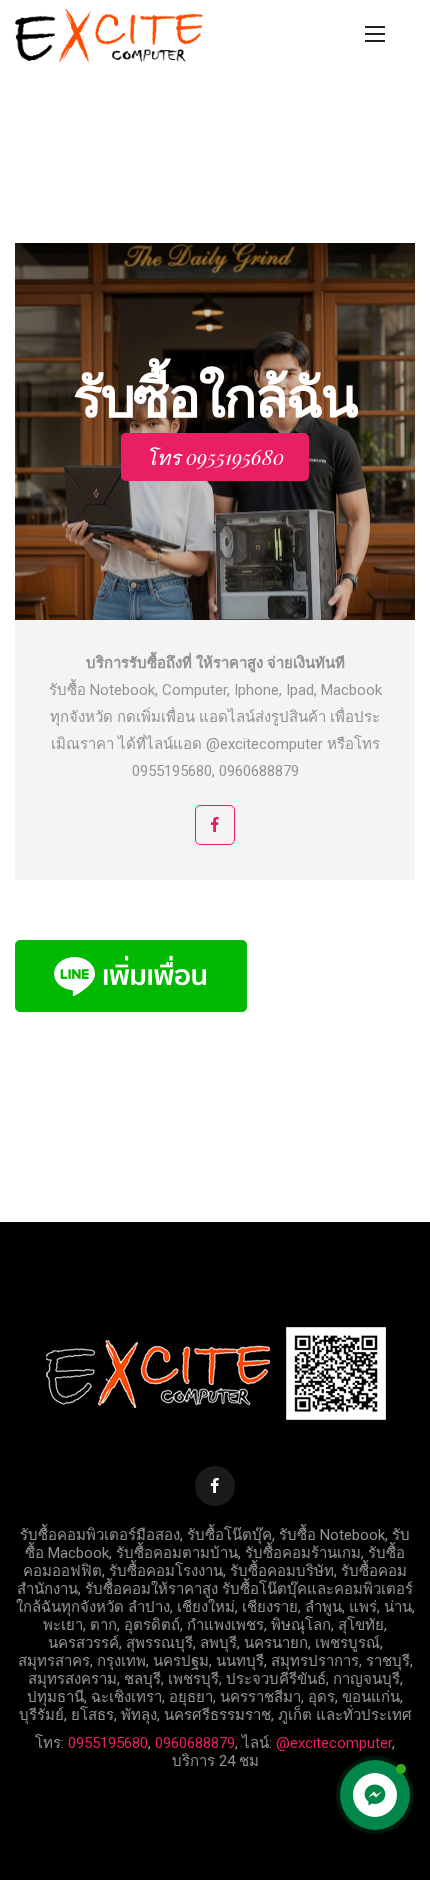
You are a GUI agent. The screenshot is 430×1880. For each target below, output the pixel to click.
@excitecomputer (334, 1743)
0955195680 (108, 1743)
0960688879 (195, 1743)
